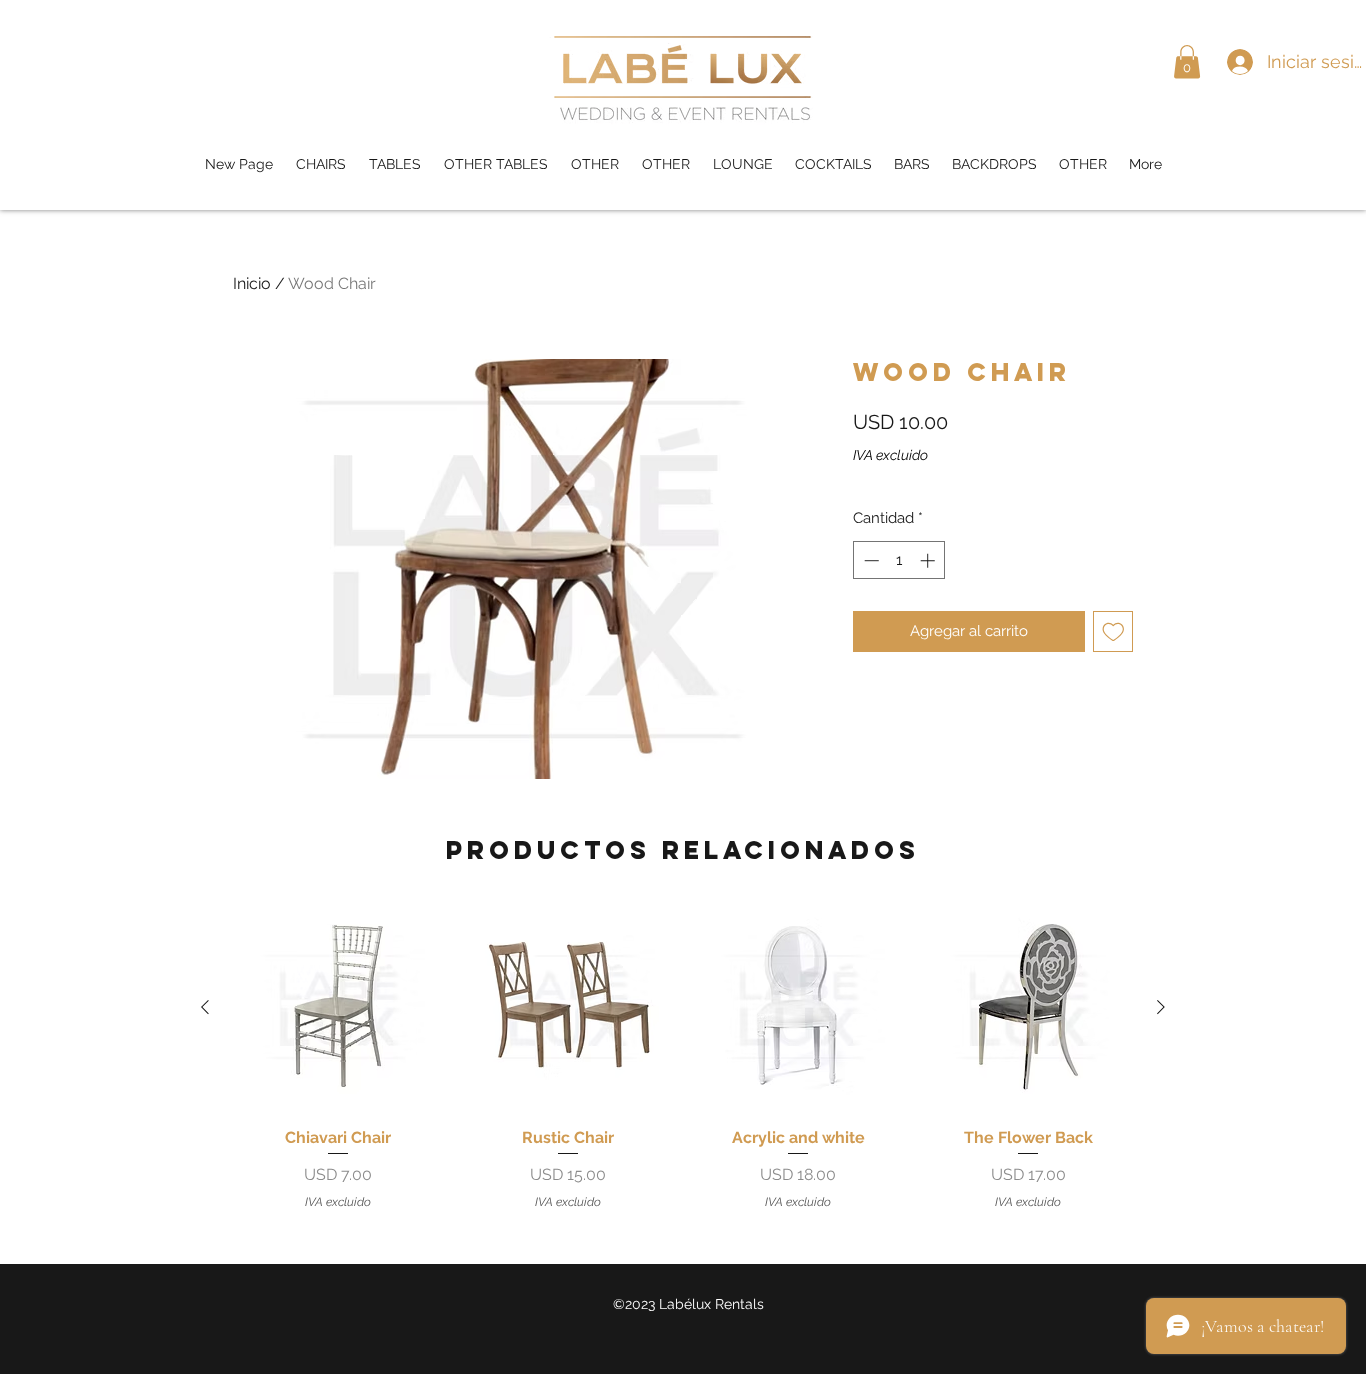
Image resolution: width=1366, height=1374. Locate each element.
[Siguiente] (1161, 1007)
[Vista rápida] (338, 1007)
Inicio (252, 283)
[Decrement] (869, 560)
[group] (683, 1056)
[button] (1187, 61)
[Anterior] (205, 1007)
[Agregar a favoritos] (1113, 631)
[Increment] (929, 560)
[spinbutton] (899, 560)
